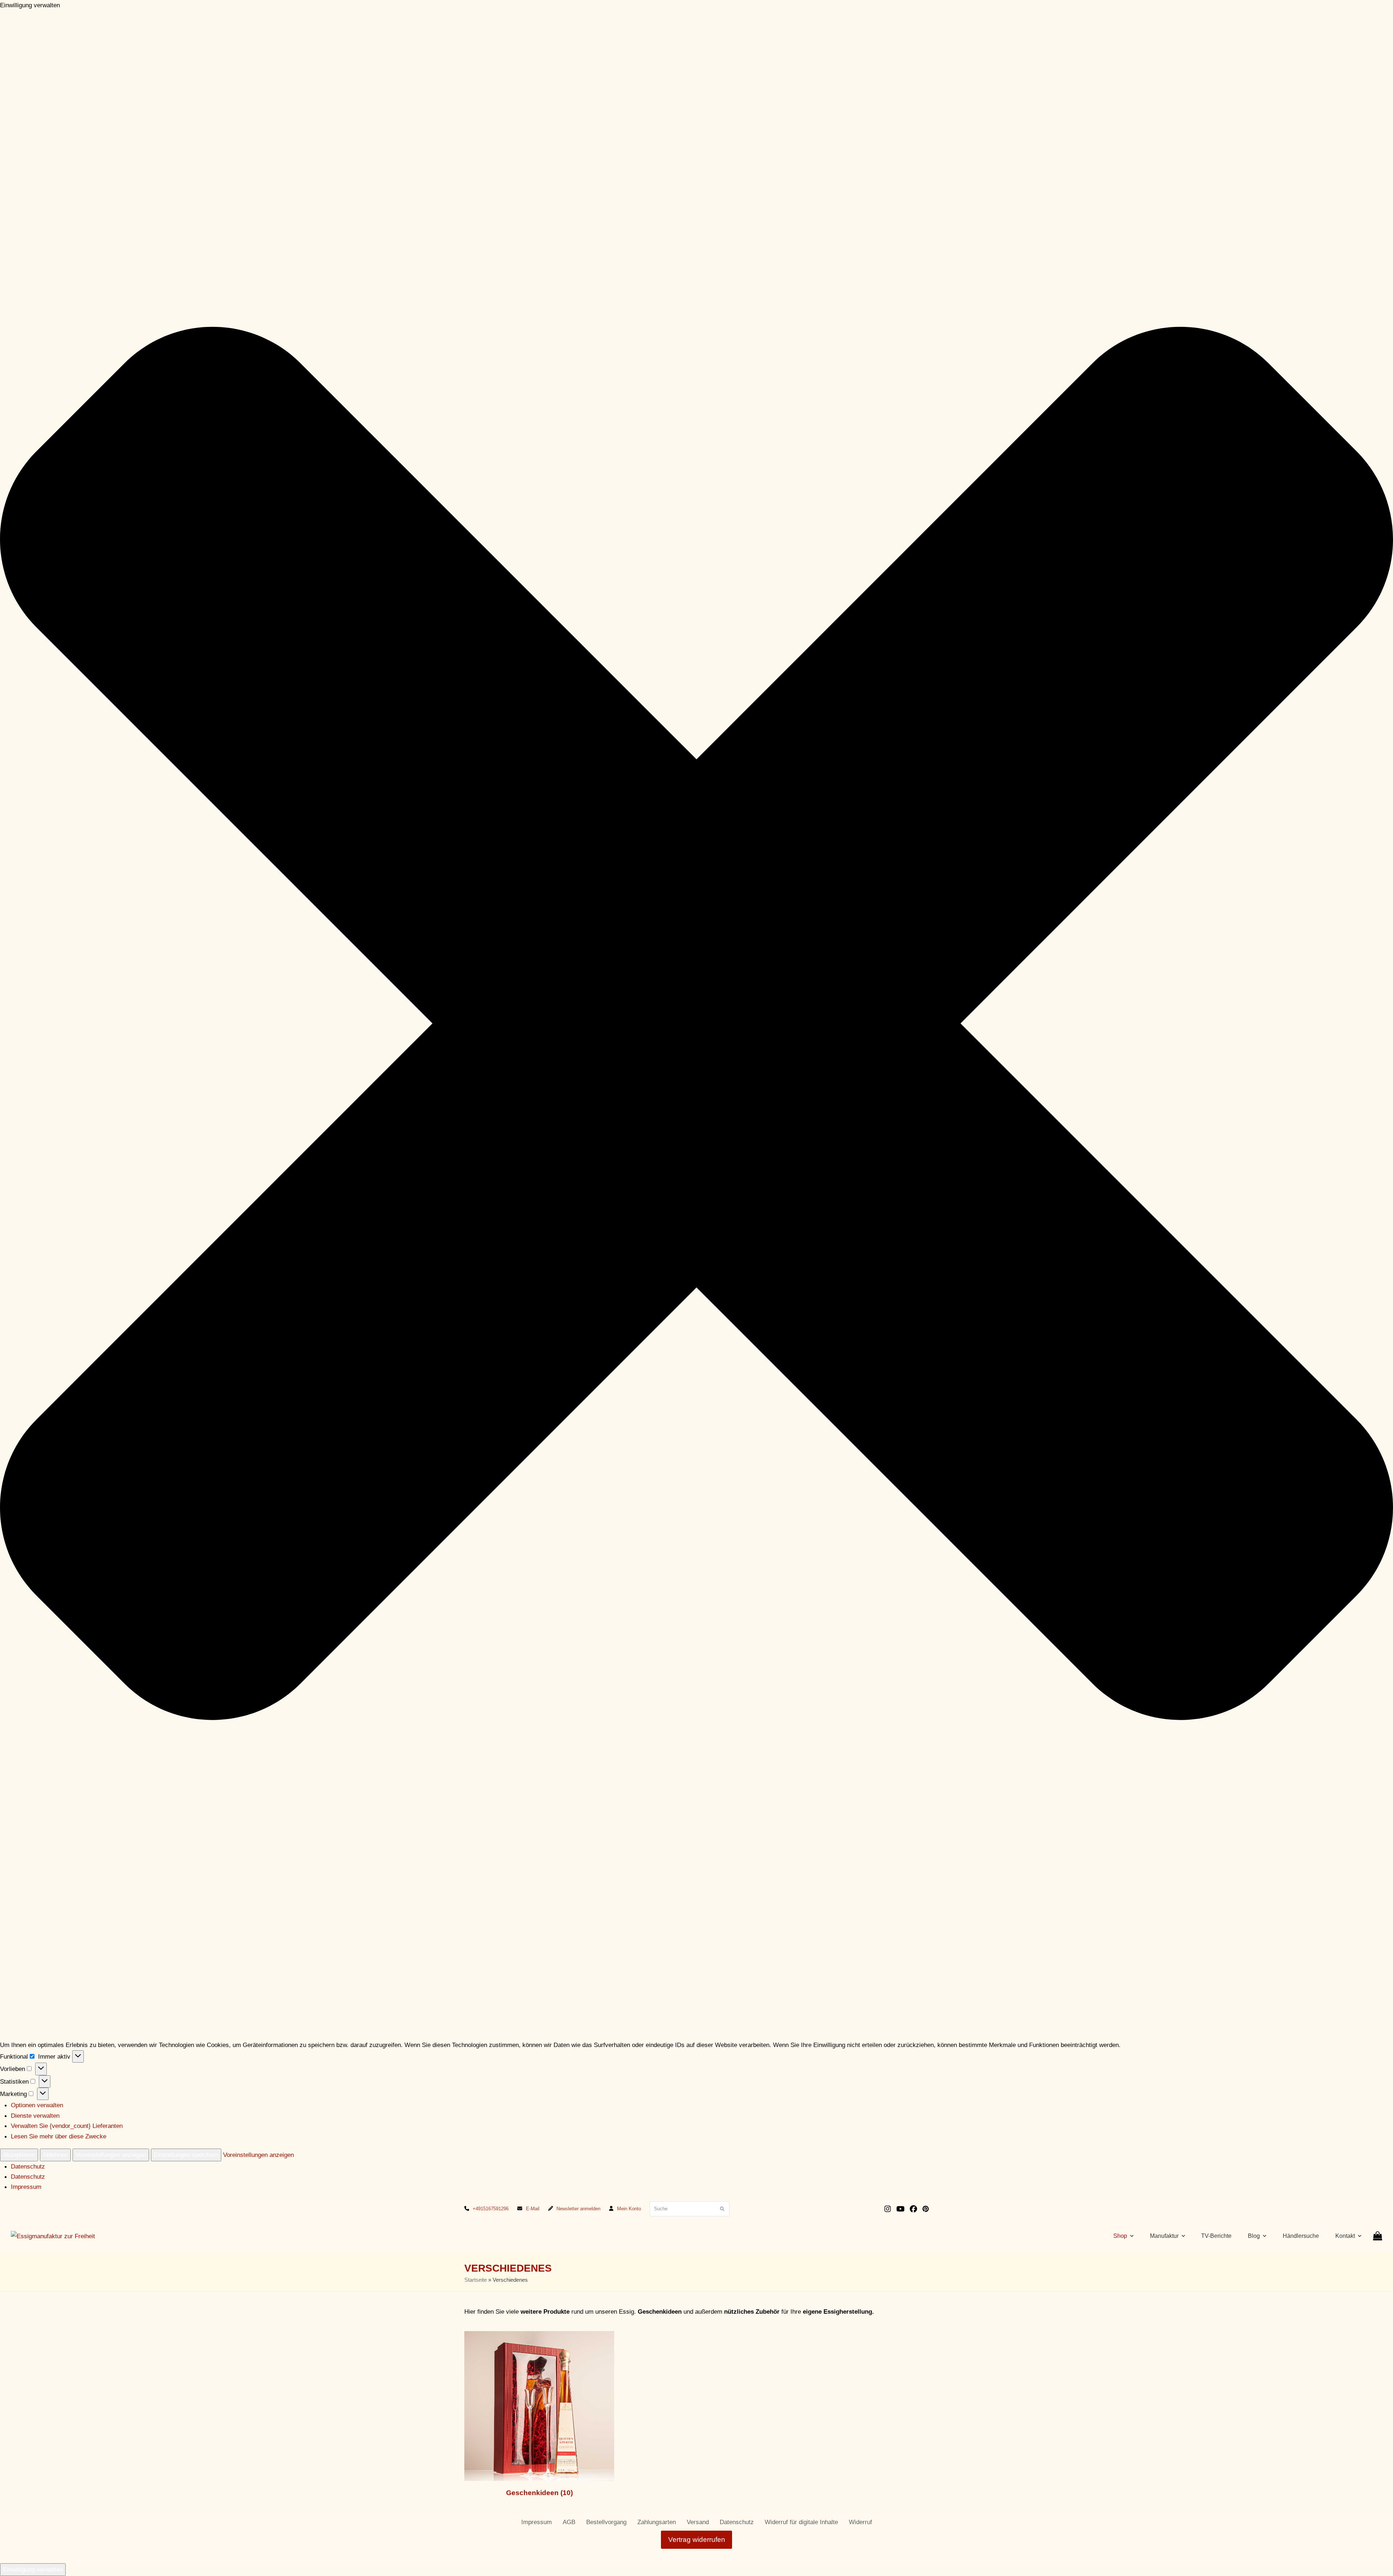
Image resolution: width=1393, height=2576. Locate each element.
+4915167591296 (491, 2209)
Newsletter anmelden (578, 2209)
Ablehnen (55, 2155)
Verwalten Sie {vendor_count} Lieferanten (67, 2126)
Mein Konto (629, 2209)
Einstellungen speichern (186, 2155)
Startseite (476, 2280)
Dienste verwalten (35, 2116)
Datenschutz (28, 2166)
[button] (696, 1025)
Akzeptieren (19, 2155)
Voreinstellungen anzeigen (111, 2155)
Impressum (26, 2187)
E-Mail (533, 2209)
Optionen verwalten (37, 2105)
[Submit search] (722, 2209)
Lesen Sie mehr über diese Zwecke (59, 2136)
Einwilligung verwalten (33, 2569)
